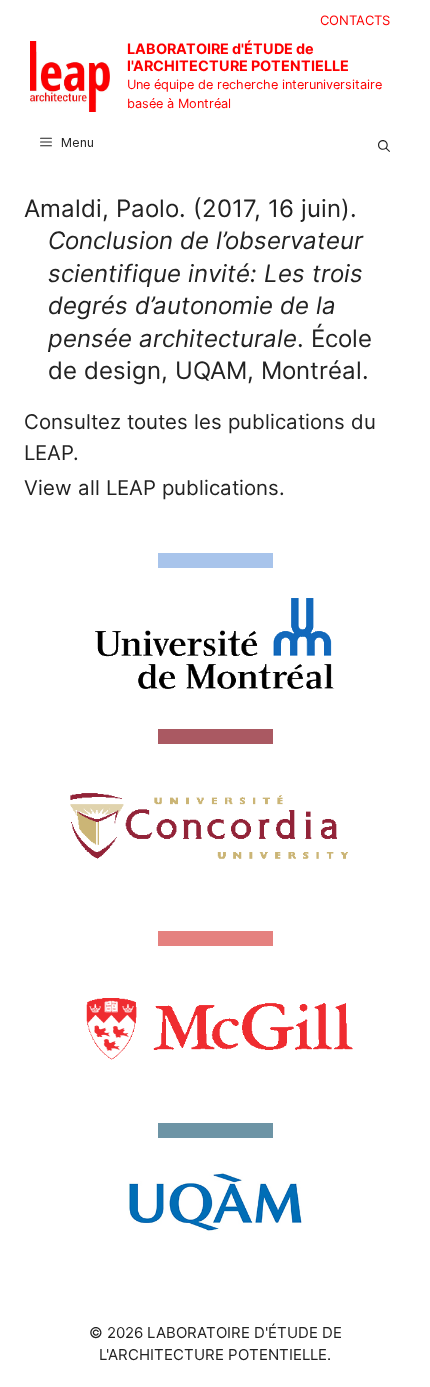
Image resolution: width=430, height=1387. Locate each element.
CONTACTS (355, 20)
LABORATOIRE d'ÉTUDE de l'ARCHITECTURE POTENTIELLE (238, 57)
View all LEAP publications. (154, 487)
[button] (384, 143)
